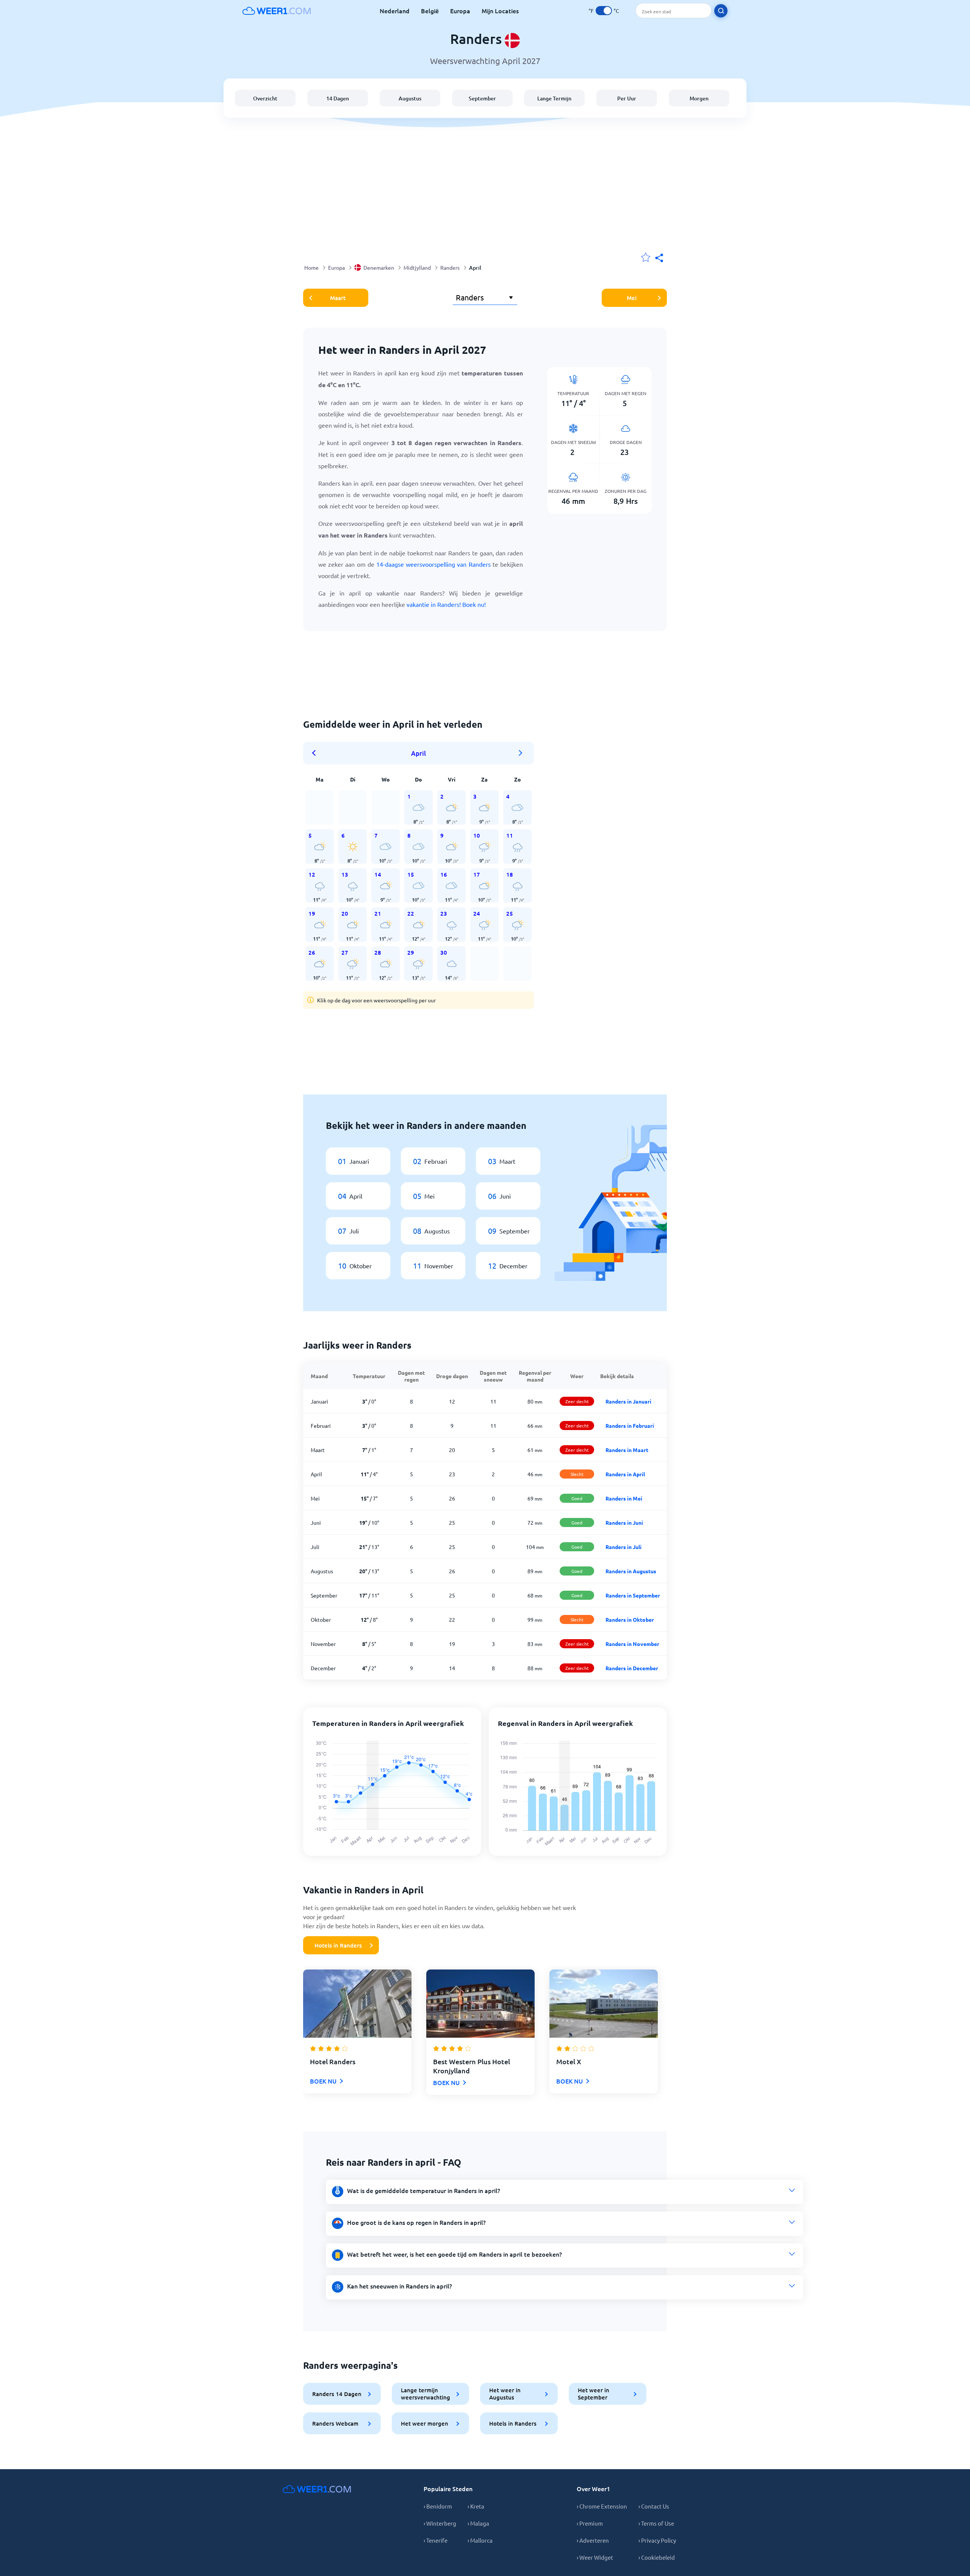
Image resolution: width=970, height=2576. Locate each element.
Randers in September (633, 1595)
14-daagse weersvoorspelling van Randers (433, 564)
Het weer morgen (425, 2423)
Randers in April (625, 1474)
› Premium (590, 2523)
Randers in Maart (627, 1450)
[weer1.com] (277, 11)
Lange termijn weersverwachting (426, 2394)
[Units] (604, 11)
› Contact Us (654, 2506)
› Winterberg (440, 2523)
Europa (460, 11)
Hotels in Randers (338, 1945)
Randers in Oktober (630, 1619)
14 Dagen (338, 98)
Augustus (410, 98)
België (430, 11)
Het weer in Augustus (505, 2394)
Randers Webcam (335, 2423)
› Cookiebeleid (657, 2557)
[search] (721, 11)
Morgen (699, 98)
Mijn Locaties (500, 11)
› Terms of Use (656, 2523)
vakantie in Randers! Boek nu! (446, 604)
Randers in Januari (628, 1401)
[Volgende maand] (521, 753)
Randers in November (632, 1644)
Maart (338, 298)
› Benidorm (438, 2506)
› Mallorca (480, 2540)
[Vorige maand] (316, 753)
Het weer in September (594, 2394)
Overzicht (265, 98)
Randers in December (632, 1668)
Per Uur (627, 98)
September (482, 98)
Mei (632, 298)
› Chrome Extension (602, 2506)
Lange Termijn (554, 98)
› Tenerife (436, 2540)
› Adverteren (593, 2540)
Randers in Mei (624, 1498)
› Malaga (478, 2523)
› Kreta (476, 2506)
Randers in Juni (624, 1522)
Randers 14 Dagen (337, 2394)
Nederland (395, 11)
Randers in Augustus (631, 1571)
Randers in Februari (630, 1426)
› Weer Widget (595, 2557)
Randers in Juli (623, 1547)
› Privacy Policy (657, 2540)
